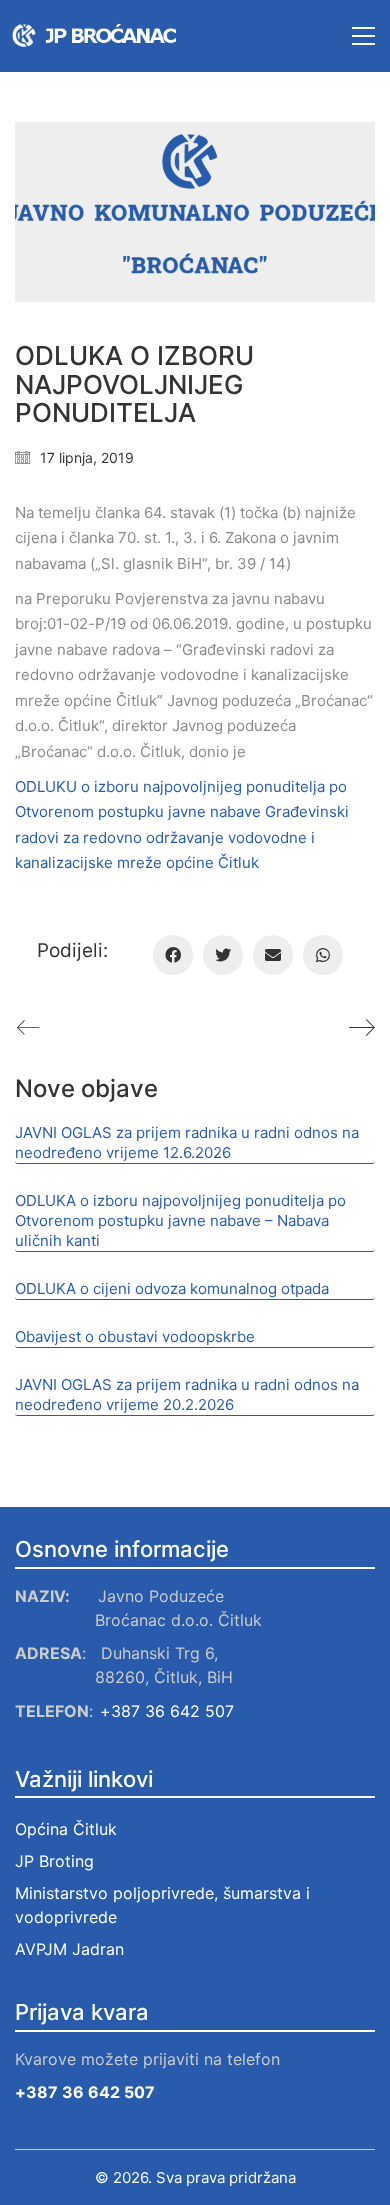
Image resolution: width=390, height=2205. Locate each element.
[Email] (273, 955)
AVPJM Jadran (72, 1949)
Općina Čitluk (66, 1829)
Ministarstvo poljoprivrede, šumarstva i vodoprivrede (162, 1905)
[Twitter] (223, 955)
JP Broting (54, 1861)
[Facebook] (173, 955)
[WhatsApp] (323, 955)
